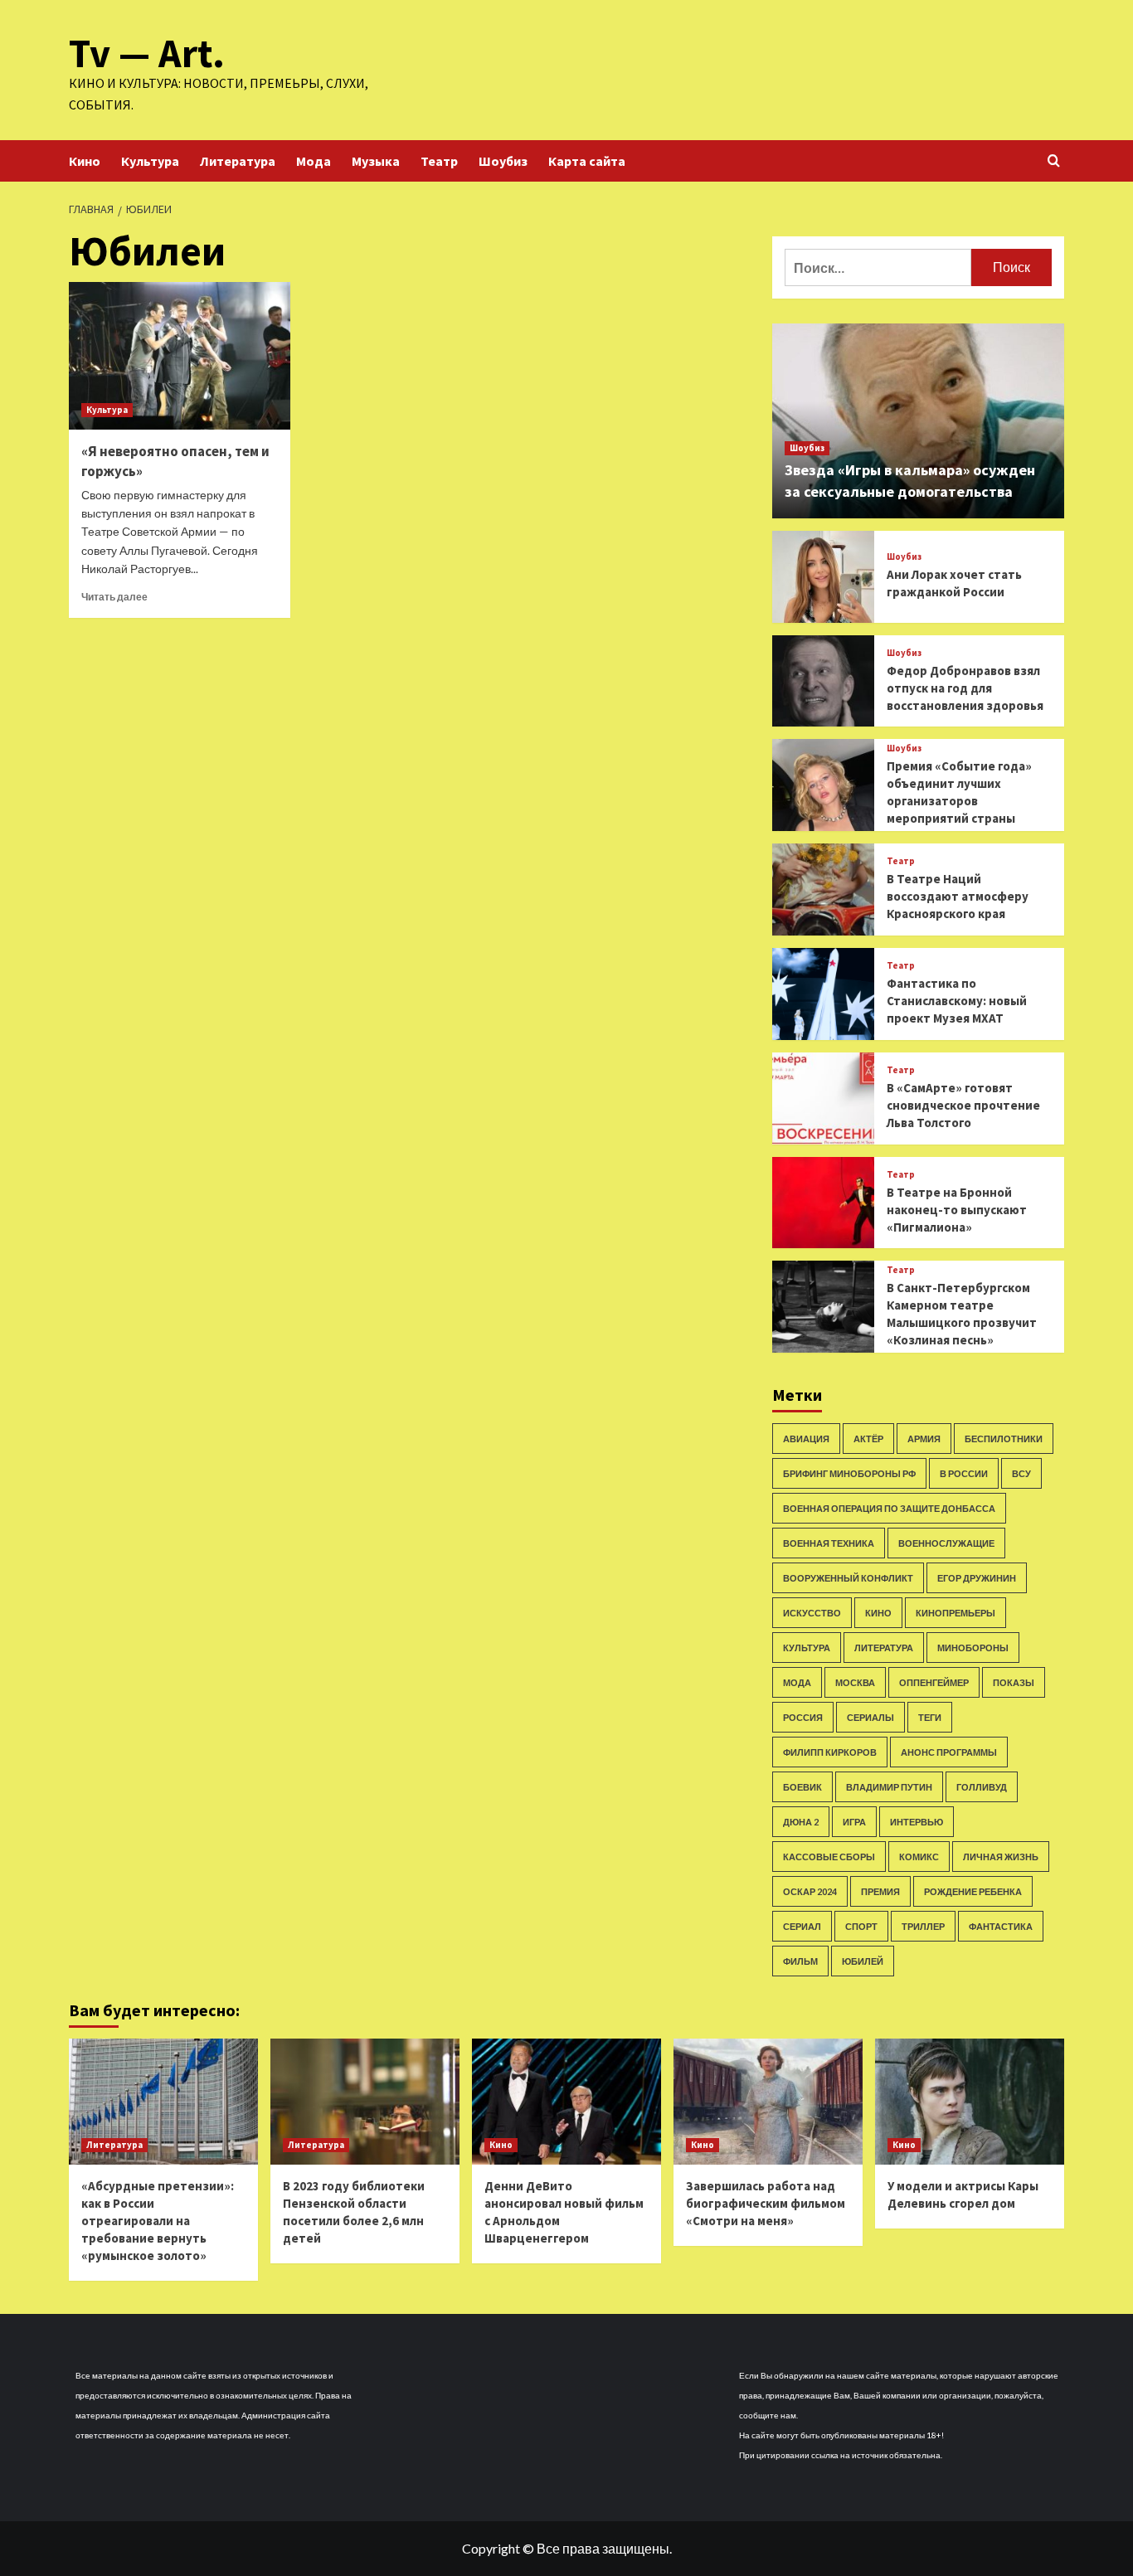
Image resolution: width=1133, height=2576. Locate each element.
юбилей (863, 1961)
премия (880, 1891)
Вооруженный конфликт (848, 1578)
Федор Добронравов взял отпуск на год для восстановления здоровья (965, 688)
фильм (800, 1961)
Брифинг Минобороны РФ (849, 1473)
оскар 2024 (810, 1891)
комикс (919, 1857)
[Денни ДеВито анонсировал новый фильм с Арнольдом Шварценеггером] (566, 2102)
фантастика (1001, 1926)
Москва (855, 1682)
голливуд (982, 1787)
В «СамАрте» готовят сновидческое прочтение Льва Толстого (963, 1105)
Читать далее (114, 597)
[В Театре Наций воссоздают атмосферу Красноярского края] (823, 889)
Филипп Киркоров (830, 1752)
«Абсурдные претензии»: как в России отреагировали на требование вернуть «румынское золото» (158, 2221)
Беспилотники (1004, 1439)
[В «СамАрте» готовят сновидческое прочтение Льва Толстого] (823, 1098)
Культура (150, 161)
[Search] (1054, 161)
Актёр (868, 1439)
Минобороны (973, 1648)
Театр (439, 161)
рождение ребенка (973, 1891)
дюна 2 (801, 1822)
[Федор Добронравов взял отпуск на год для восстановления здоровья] (823, 681)
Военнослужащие (946, 1543)
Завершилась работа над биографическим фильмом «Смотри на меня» (766, 2203)
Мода (314, 161)
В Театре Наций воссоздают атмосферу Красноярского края (958, 896)
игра (854, 1822)
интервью (917, 1822)
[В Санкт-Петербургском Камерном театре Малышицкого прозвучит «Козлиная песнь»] (823, 1307)
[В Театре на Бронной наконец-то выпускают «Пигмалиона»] (823, 1203)
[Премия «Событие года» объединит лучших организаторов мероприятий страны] (823, 785)
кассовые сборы (829, 1857)
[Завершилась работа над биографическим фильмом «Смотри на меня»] (768, 2102)
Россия (803, 1717)
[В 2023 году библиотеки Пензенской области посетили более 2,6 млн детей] (365, 2102)
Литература (238, 161)
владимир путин (889, 1787)
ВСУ (1021, 1473)
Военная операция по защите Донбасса (889, 1508)
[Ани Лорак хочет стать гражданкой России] (823, 577)
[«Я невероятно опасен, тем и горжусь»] (180, 356)
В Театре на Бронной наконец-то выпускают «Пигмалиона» (957, 1210)
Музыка (376, 161)
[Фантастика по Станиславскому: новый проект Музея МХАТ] (823, 994)
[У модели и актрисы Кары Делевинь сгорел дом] (970, 2102)
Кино (85, 161)
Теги (930, 1717)
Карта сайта (587, 161)
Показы (1014, 1682)
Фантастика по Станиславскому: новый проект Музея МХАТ (957, 1001)
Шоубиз (503, 161)
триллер (923, 1926)
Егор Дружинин (977, 1578)
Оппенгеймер (934, 1682)
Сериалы (870, 1717)
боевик (802, 1787)
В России (964, 1473)
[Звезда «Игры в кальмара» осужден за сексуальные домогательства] (919, 421)
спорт (861, 1926)
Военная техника (829, 1543)
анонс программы (949, 1752)
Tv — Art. (147, 53)
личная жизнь (1001, 1857)
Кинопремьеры (956, 1613)
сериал (802, 1926)
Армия (924, 1439)
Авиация (806, 1439)
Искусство (812, 1613)
